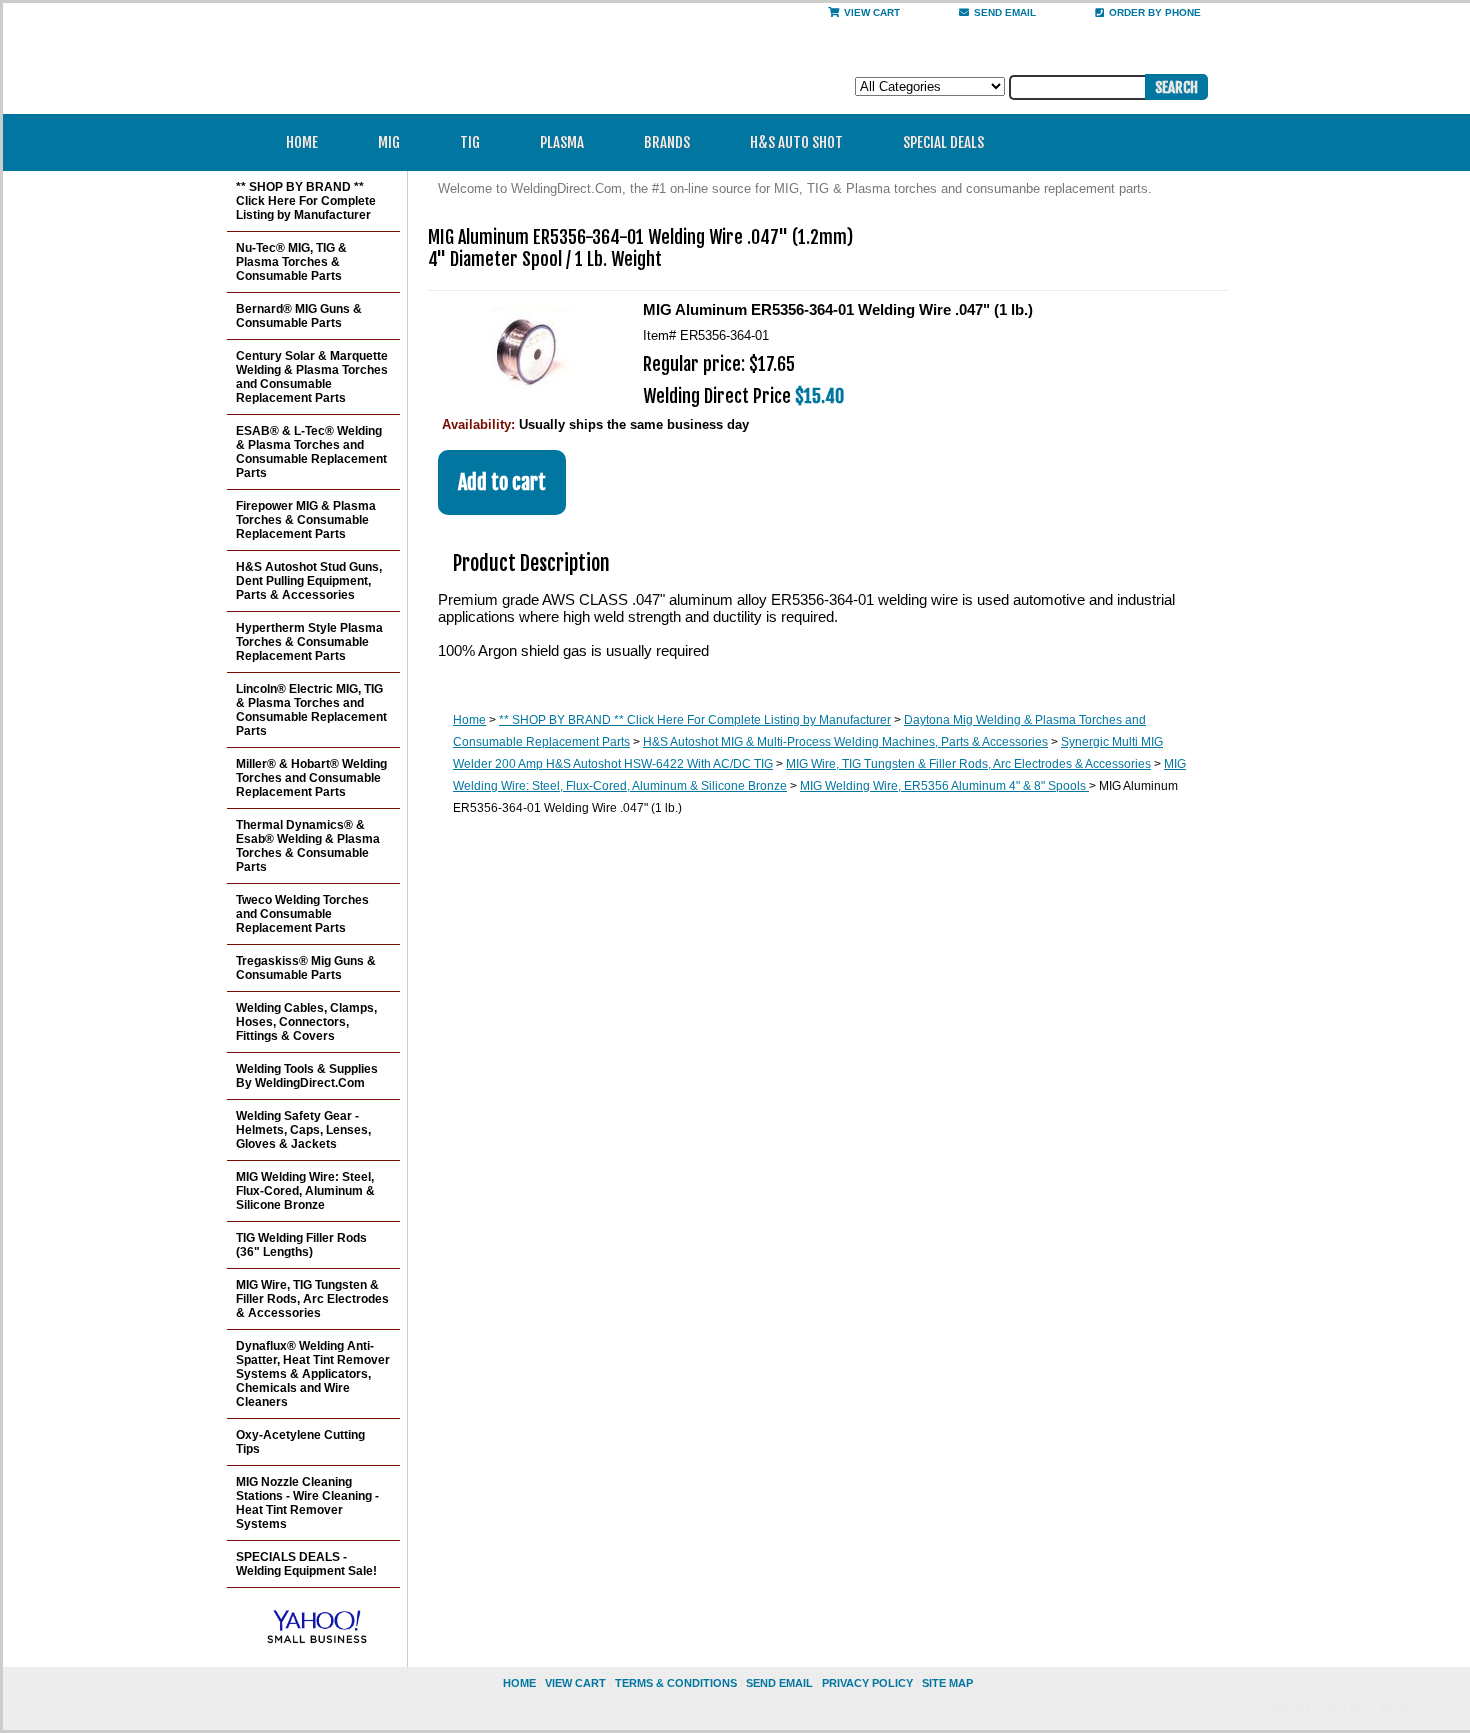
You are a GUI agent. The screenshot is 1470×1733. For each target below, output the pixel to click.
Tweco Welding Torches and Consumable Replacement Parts (302, 914)
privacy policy (867, 1683)
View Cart (872, 12)
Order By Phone (1155, 12)
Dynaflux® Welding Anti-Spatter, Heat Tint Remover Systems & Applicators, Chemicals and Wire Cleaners (313, 1374)
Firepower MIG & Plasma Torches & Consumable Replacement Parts (306, 520)
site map (947, 1683)
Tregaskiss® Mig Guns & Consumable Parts (306, 968)
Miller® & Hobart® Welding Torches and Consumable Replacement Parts (311, 778)
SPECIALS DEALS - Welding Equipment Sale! (306, 1564)
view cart (575, 1683)
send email (1005, 12)
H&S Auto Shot (796, 142)
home (519, 1683)
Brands (667, 142)
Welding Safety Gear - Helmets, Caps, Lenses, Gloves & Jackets (303, 1130)
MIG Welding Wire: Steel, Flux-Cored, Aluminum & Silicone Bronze (305, 1191)
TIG (470, 142)
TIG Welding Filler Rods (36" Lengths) (301, 1245)
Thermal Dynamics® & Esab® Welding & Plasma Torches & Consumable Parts (308, 846)
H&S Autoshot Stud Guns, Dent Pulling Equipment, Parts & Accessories (309, 581)
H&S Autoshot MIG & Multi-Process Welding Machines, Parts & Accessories (845, 742)
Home (302, 142)
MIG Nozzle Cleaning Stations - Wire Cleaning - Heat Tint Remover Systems (307, 1503)
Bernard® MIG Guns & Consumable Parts (299, 316)
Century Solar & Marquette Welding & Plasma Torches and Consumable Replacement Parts (312, 377)
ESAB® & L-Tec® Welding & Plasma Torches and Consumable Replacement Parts (311, 452)
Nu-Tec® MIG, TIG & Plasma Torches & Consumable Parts (291, 262)
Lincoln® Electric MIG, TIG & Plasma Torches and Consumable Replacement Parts (311, 710)
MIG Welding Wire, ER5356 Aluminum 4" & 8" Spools (944, 786)
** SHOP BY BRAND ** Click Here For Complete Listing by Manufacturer (695, 720)
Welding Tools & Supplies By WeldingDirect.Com (307, 1076)
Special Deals (943, 142)
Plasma (562, 142)
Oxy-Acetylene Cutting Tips (300, 1442)
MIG (389, 142)
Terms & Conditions (676, 1683)
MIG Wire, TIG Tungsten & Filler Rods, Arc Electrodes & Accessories (968, 764)
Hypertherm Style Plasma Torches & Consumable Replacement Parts (309, 642)
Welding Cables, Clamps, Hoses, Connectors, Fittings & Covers (306, 1022)
